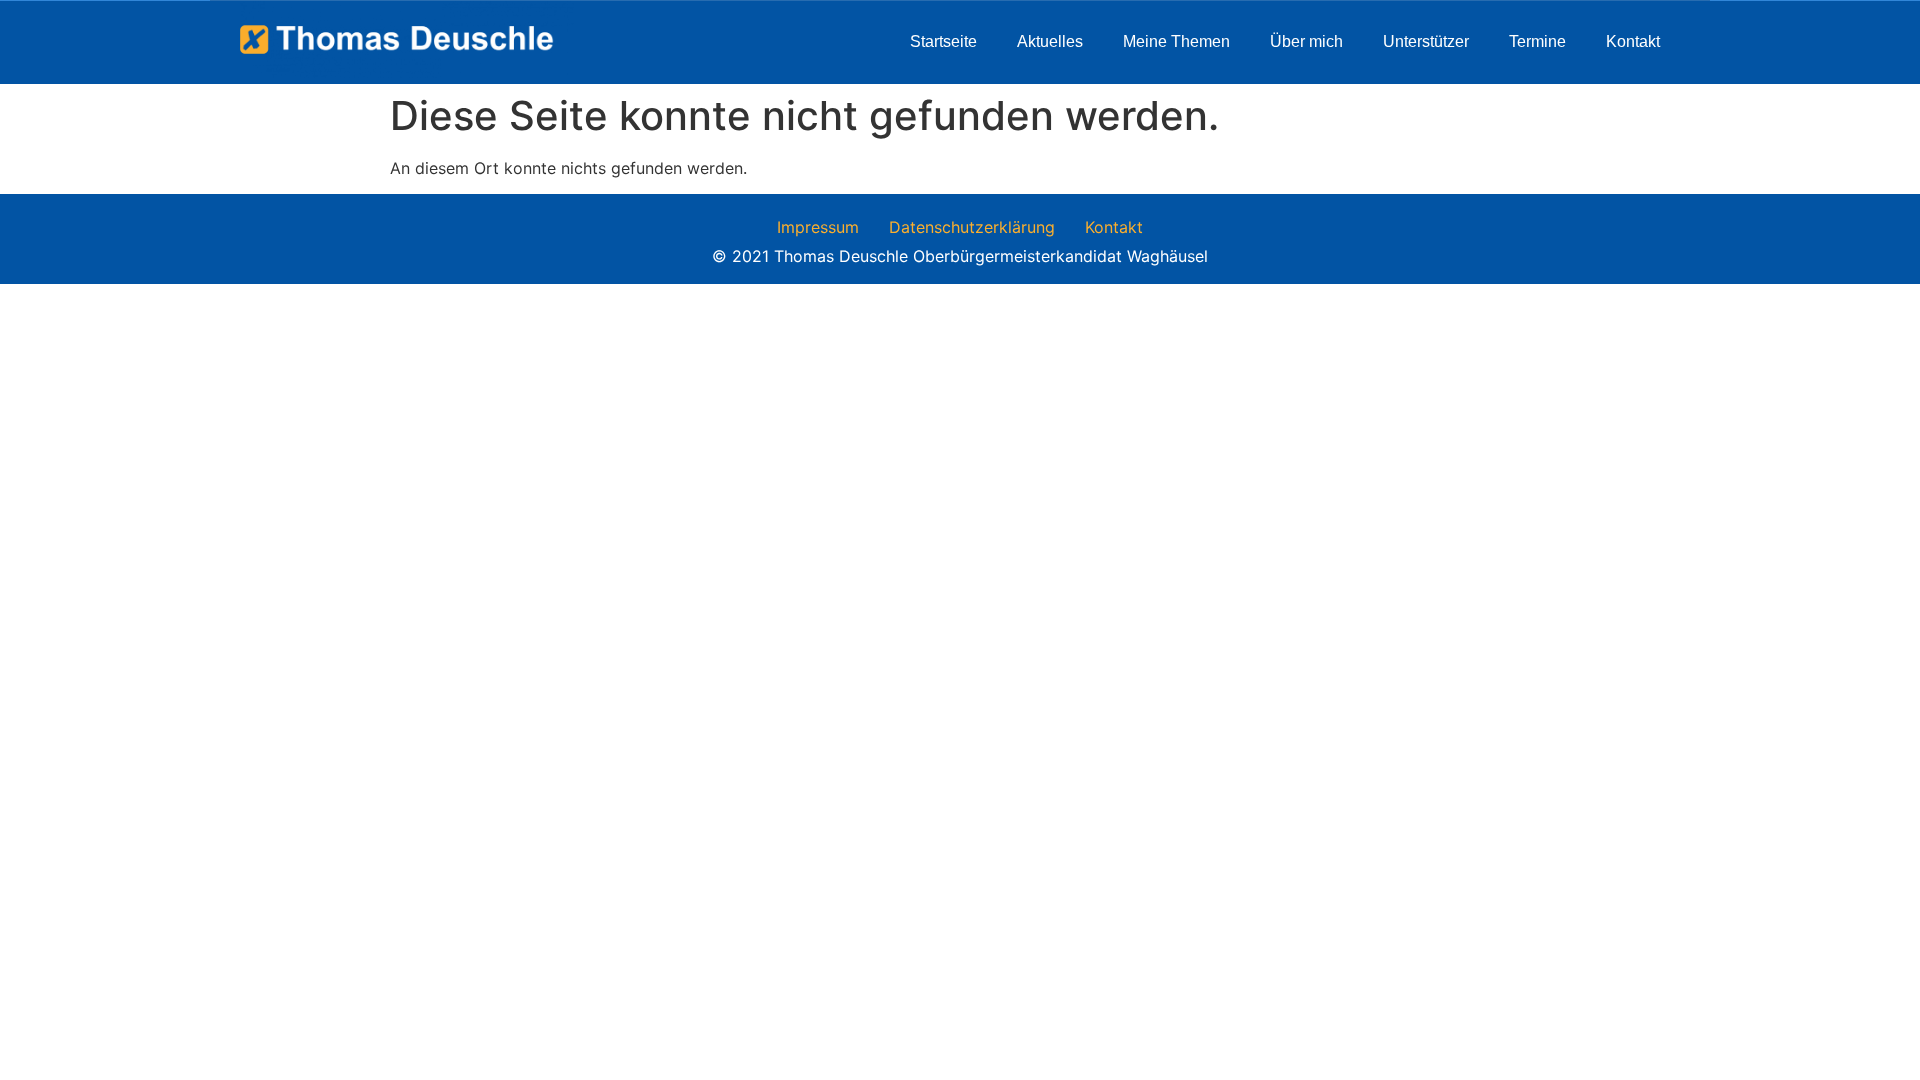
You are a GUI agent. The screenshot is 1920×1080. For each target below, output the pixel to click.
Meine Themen (1176, 41)
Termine (1537, 41)
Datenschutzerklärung (972, 227)
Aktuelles (1050, 41)
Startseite (943, 41)
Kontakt (1633, 41)
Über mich (1306, 41)
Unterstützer (1426, 41)
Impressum (818, 227)
